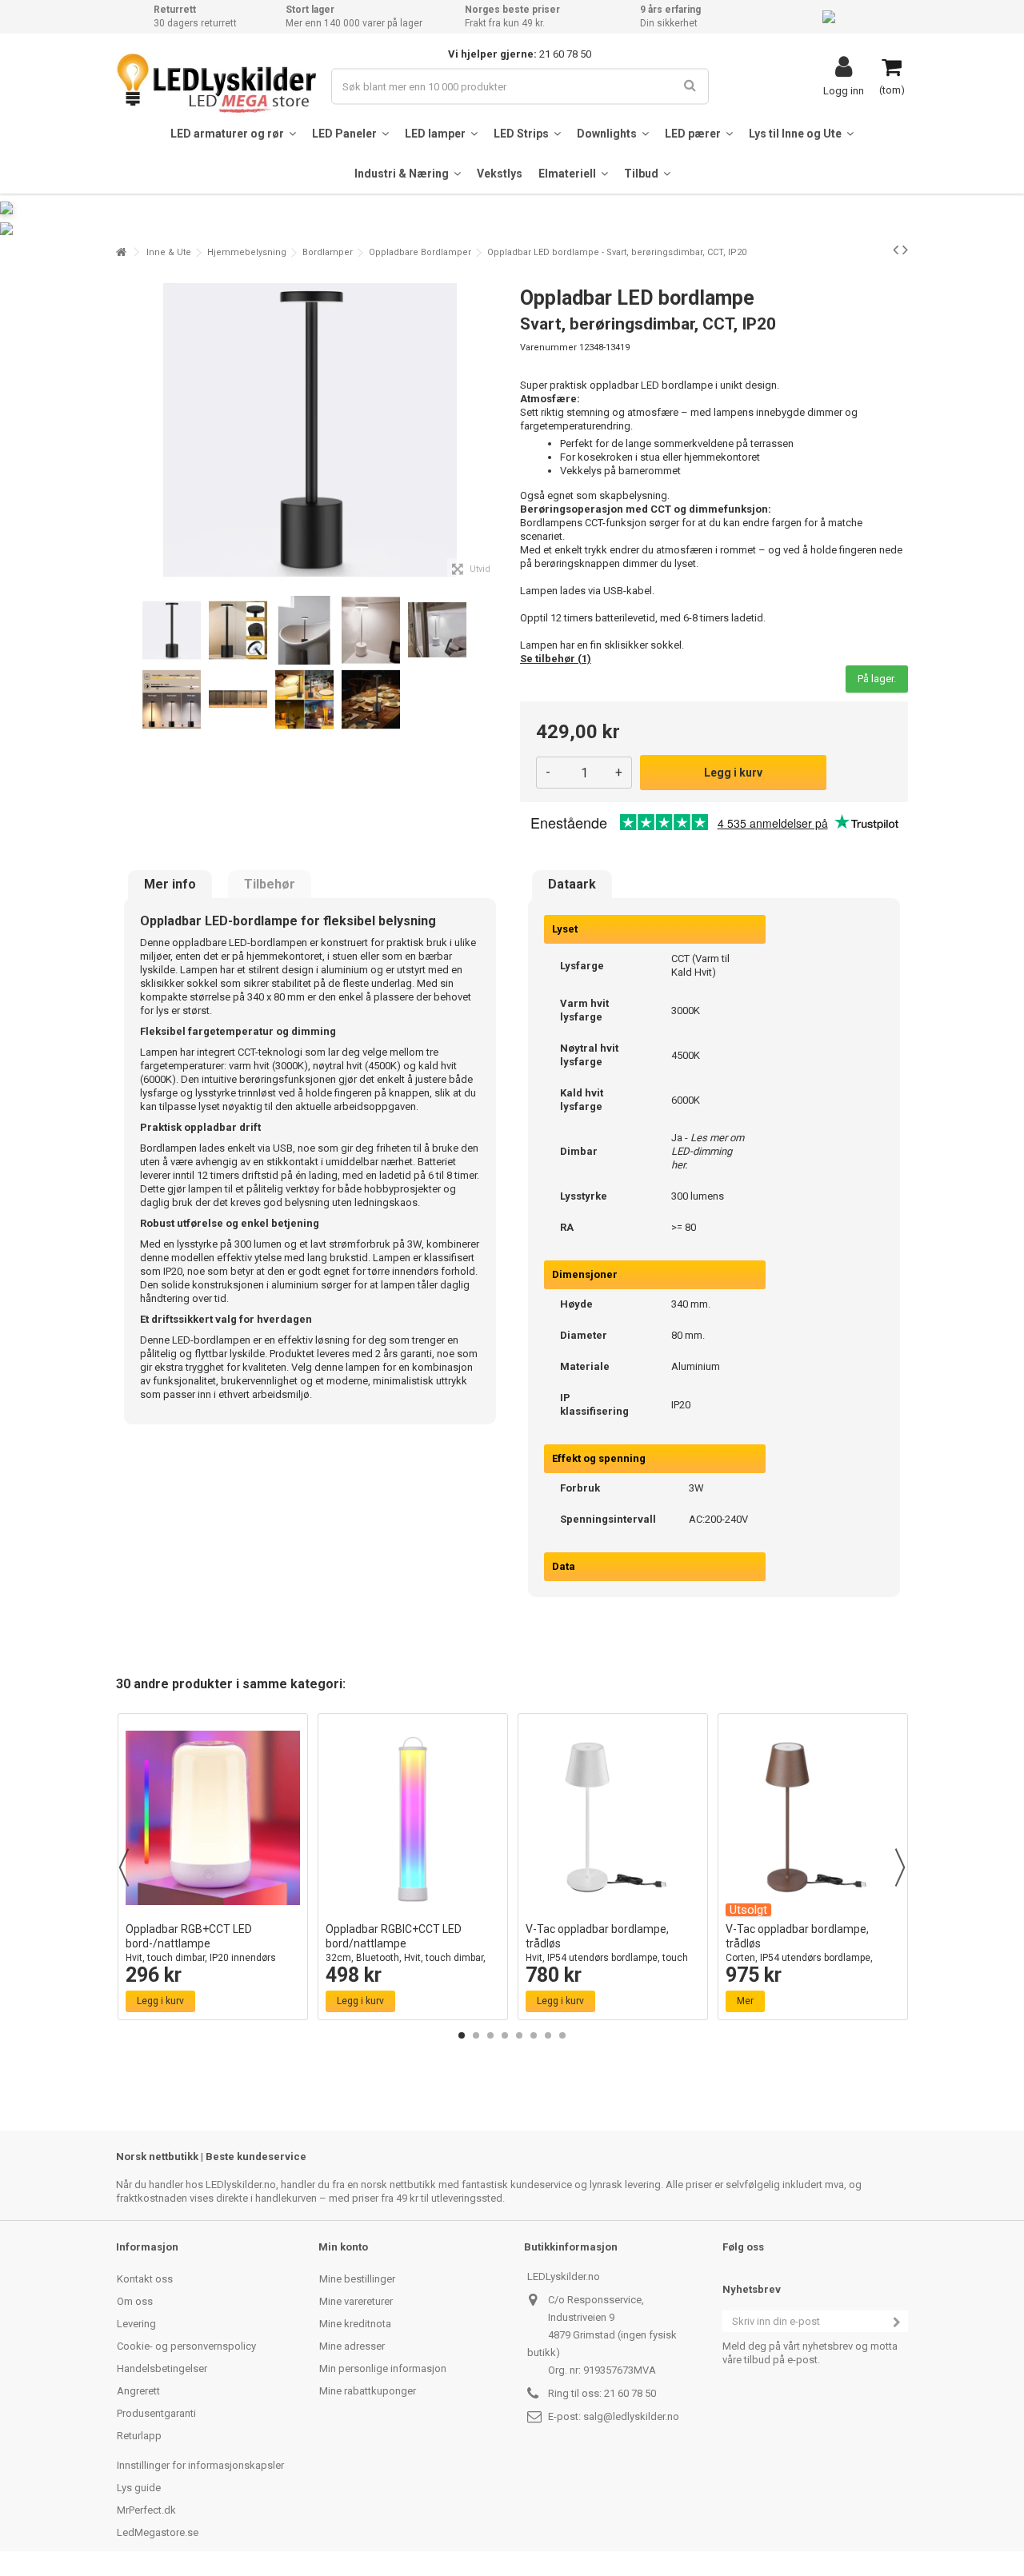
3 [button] (490, 2035)
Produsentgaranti (156, 2413)
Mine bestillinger (357, 2279)
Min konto (343, 2247)
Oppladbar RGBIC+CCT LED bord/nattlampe (406, 1950)
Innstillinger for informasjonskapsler (200, 2465)
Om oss (135, 2301)
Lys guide (139, 2488)
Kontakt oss (145, 2279)
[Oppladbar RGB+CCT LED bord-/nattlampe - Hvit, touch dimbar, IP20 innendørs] (213, 1818)
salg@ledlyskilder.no (631, 2416)
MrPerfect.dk (146, 2510)
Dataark (572, 885)
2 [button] (476, 2035)
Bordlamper (328, 252)
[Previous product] (896, 250)
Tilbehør (270, 885)
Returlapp (139, 2436)
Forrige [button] (125, 430)
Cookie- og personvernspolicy (186, 2346)
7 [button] (548, 2035)
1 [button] (462, 2035)
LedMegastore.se (158, 2532)
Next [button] (900, 1867)
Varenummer (548, 347)
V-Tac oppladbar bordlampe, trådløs (607, 1950)
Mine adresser (352, 2346)
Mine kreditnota (355, 2324)
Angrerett (138, 2391)
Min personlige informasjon (383, 2368)
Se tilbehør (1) (556, 659)
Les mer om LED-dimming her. (708, 1151)
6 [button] (534, 2035)
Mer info (170, 885)
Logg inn (844, 90)
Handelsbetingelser (162, 2368)
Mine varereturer (356, 2301)
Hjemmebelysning (247, 252)
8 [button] (562, 2035)
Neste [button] (495, 430)
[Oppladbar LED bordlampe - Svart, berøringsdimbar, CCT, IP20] (172, 631)
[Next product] (905, 250)
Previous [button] (124, 1867)
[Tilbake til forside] (121, 252)
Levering (136, 2324)
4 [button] (505, 2035)
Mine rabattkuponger (368, 2391)
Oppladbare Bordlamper (420, 252)
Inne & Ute (169, 252)
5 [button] (519, 2035)
